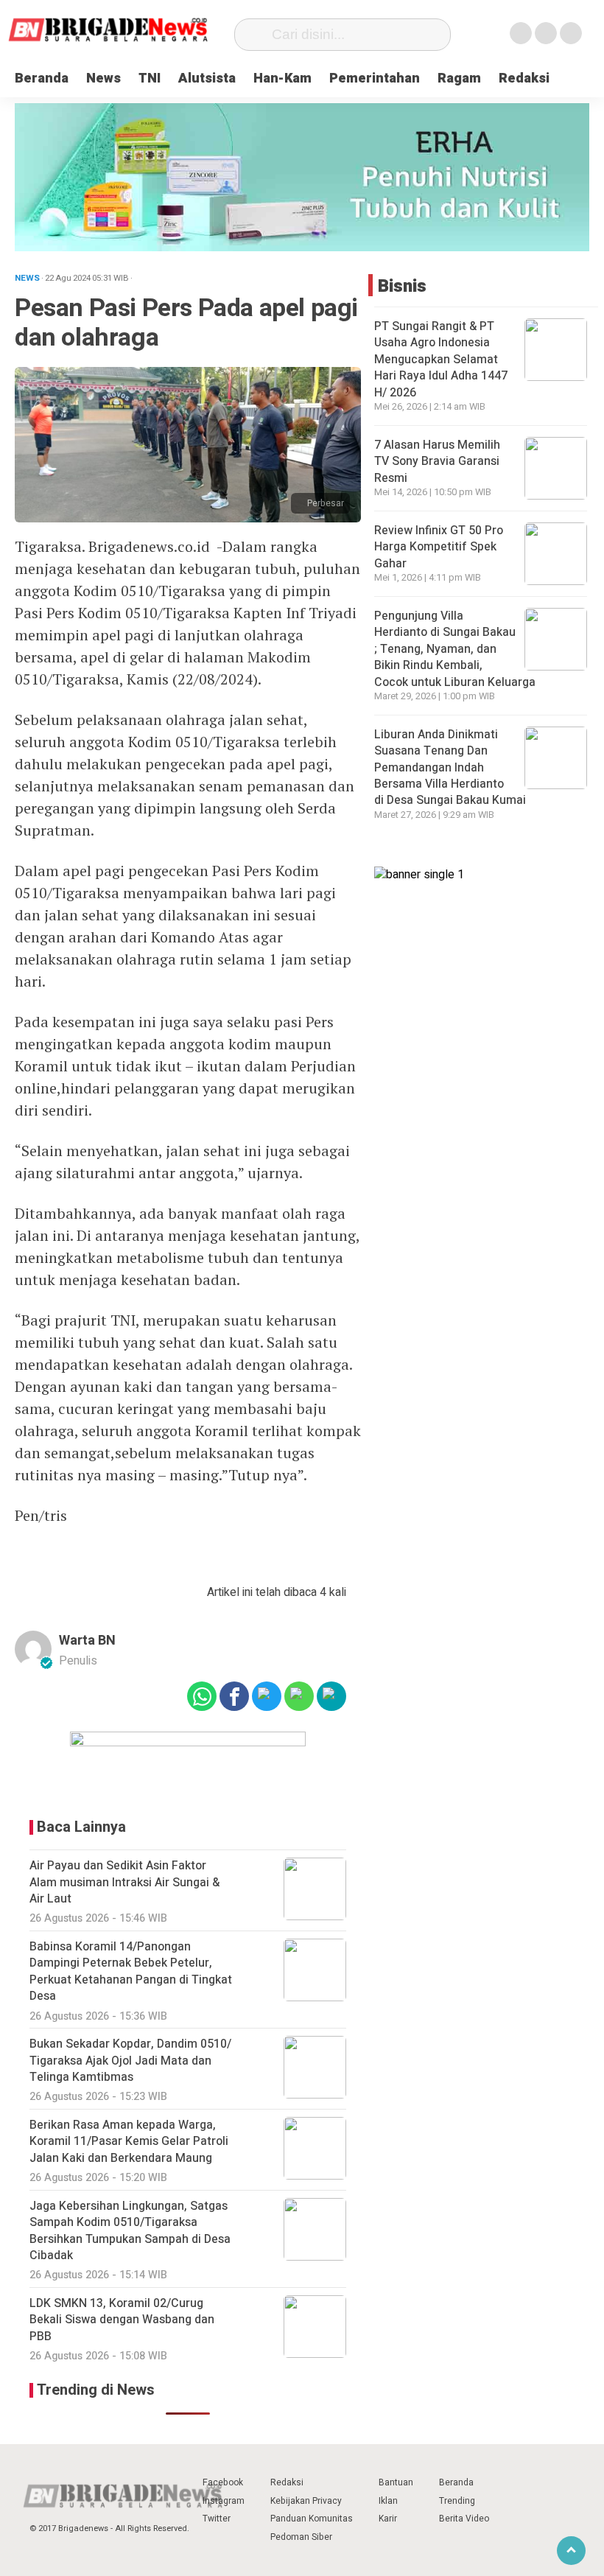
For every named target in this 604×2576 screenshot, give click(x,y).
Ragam (459, 78)
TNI (150, 78)
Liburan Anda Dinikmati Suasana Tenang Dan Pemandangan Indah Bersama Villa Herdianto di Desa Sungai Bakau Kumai (452, 768)
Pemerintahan (375, 78)
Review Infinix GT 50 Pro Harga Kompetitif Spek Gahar (439, 547)
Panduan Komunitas (312, 2519)
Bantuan (396, 2482)
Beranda (42, 78)
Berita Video (464, 2519)
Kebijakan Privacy (306, 2501)
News (103, 78)
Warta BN (87, 1641)
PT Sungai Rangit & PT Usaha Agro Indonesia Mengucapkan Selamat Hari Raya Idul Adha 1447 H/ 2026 (441, 360)
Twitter (217, 2519)
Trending (457, 2501)
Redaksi (524, 78)
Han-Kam (282, 78)
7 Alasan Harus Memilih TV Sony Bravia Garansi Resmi (437, 462)
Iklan (388, 2501)
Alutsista (207, 78)
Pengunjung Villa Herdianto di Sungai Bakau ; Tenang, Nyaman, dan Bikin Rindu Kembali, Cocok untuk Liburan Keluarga (456, 649)
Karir (388, 2519)
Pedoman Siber (301, 2537)
